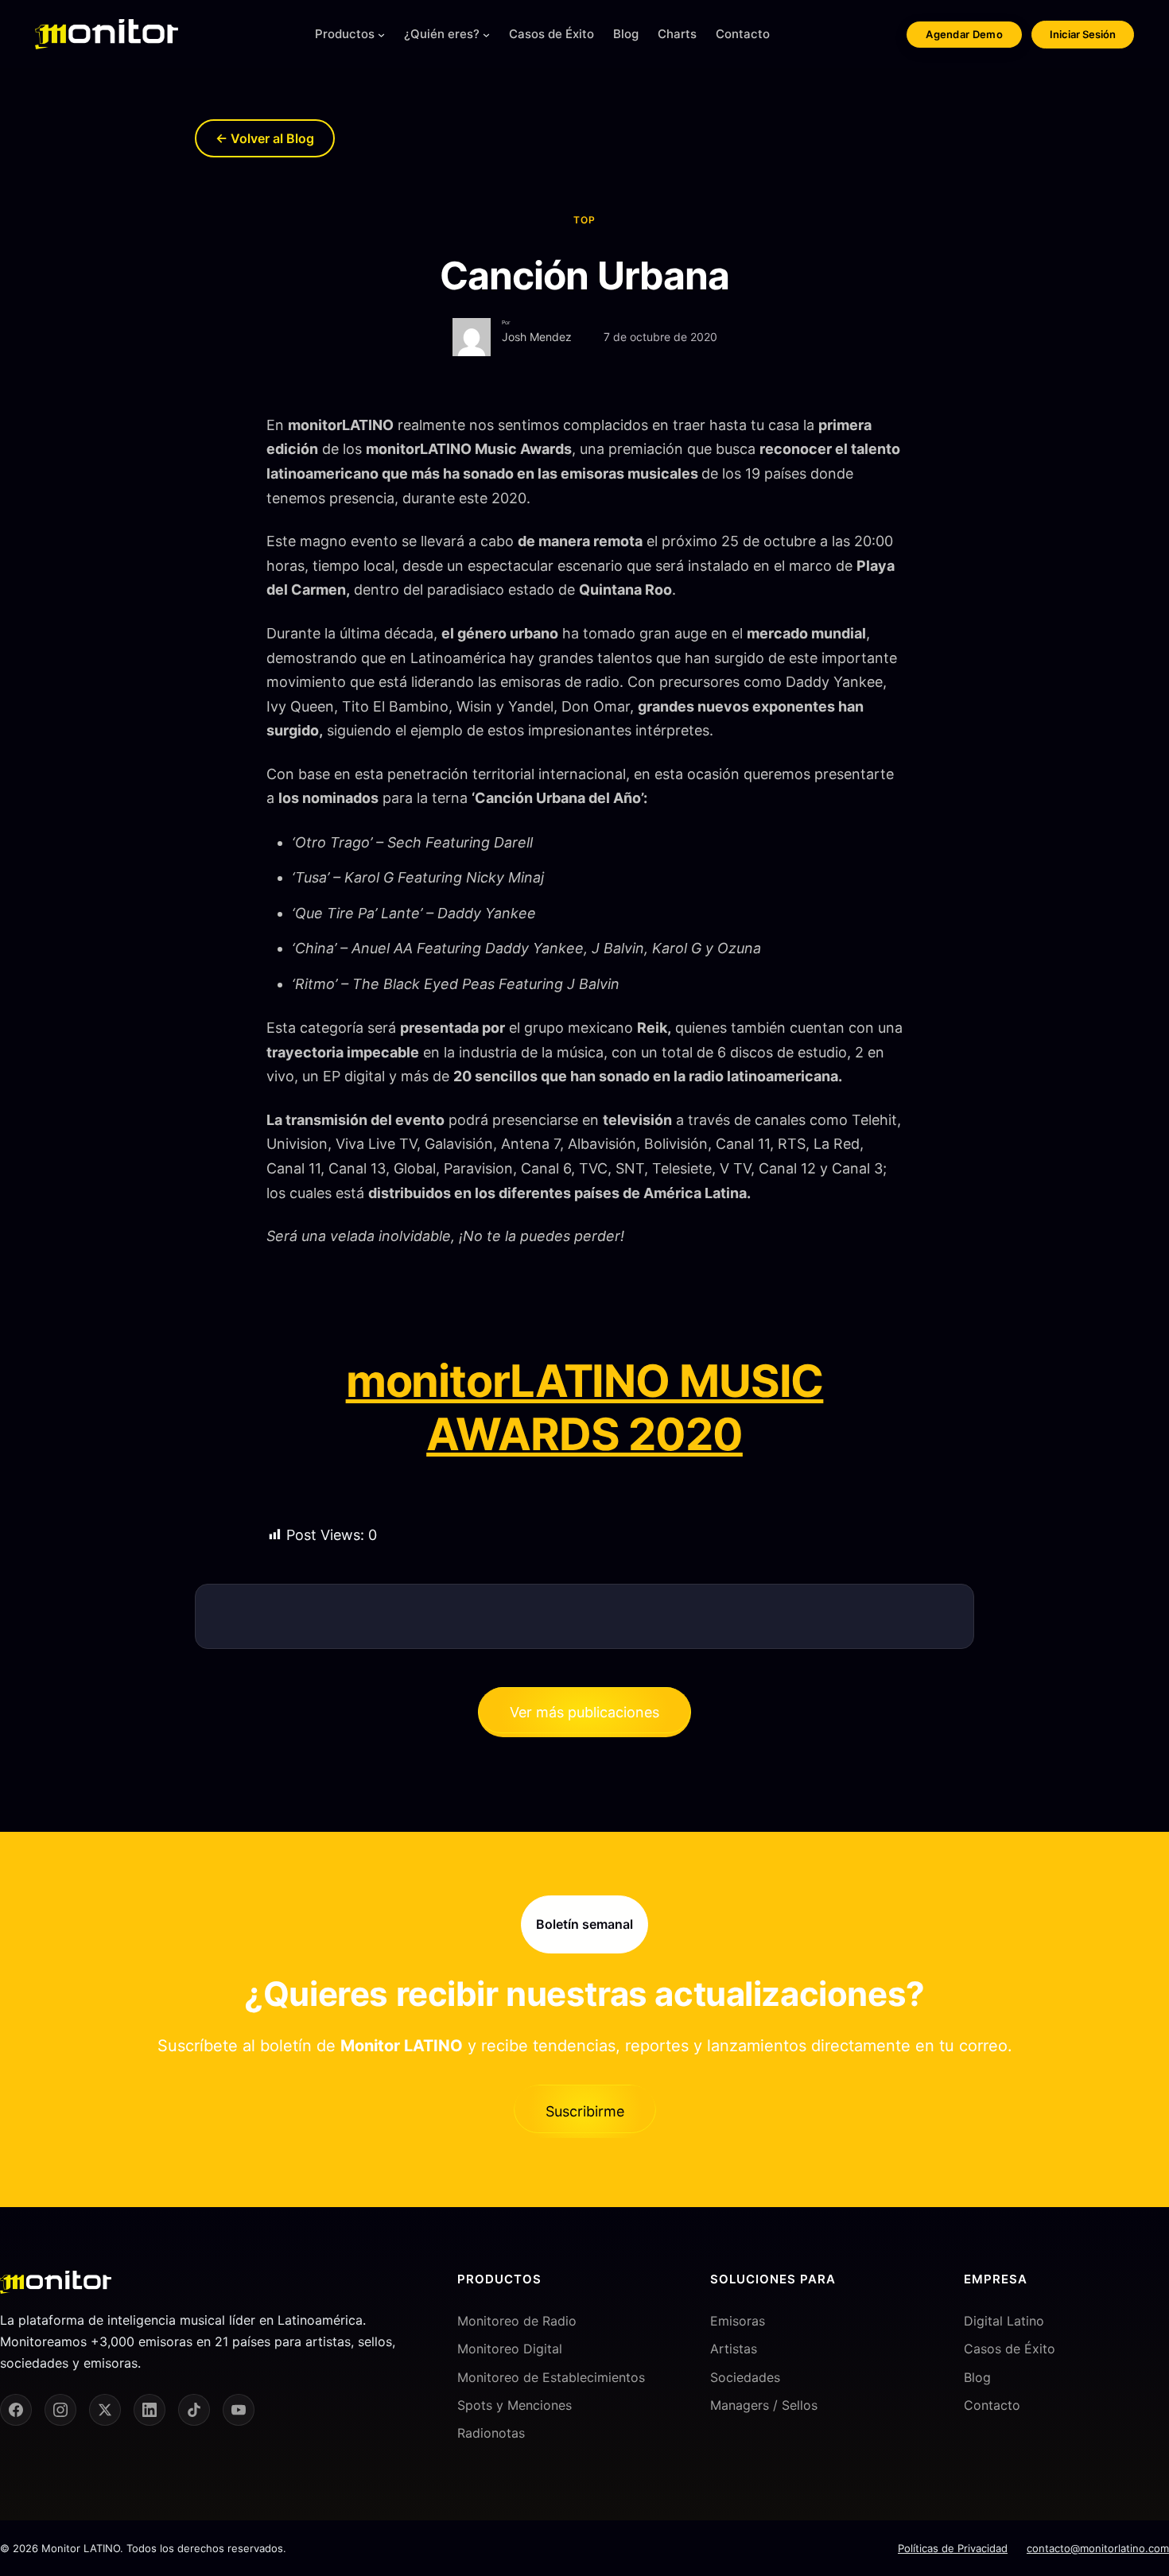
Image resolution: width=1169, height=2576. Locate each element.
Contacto (992, 2405)
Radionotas (491, 2433)
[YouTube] (239, 2410)
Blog (977, 2377)
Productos (345, 34)
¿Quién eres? (442, 34)
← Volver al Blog (265, 138)
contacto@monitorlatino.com (1098, 2548)
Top (584, 220)
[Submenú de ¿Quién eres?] (486, 35)
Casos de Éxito (1010, 2349)
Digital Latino (1004, 2321)
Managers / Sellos (764, 2405)
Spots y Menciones (515, 2405)
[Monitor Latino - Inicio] (107, 34)
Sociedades (745, 2377)
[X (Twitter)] (105, 2410)
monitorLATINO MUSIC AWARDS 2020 (585, 1408)
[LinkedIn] (150, 2410)
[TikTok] (194, 2410)
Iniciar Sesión (1083, 34)
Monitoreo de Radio (517, 2321)
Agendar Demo (964, 34)
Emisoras (738, 2321)
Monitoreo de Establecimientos (551, 2377)
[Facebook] (16, 2410)
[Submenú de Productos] (381, 35)
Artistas (734, 2349)
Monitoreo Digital (510, 2349)
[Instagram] (60, 2410)
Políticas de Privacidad (953, 2548)
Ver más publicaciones (584, 1712)
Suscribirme (585, 2111)
